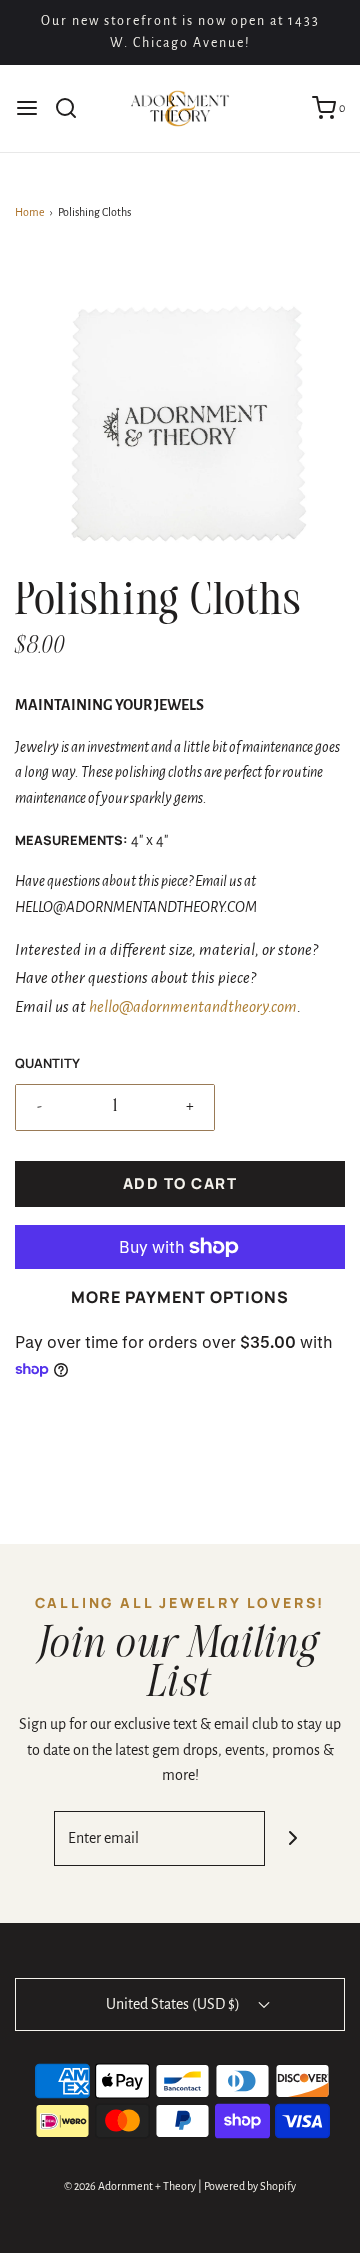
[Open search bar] (73, 108)
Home (30, 212)
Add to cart (180, 1183)
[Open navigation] (27, 108)
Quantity (47, 1063)
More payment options (179, 1297)
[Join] (292, 1838)
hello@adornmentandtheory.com (193, 1007)
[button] (180, 417)
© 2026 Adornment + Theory (130, 2186)
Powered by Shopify (250, 2186)
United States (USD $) (174, 2004)
